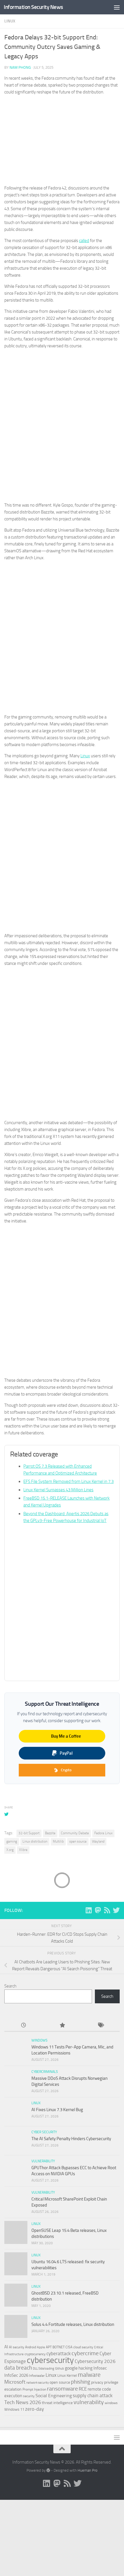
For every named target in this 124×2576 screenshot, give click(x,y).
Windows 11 (14, 2409)
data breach (18, 2368)
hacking (86, 2368)
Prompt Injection (34, 2389)
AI (6, 2347)
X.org (10, 1850)
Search (10, 1986)
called (84, 241)
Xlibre (23, 1850)
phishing (81, 2382)
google (71, 2368)
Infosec (100, 2368)
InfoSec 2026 (16, 2375)
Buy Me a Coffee (66, 1736)
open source (78, 1841)
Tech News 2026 (23, 2402)
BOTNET (59, 2347)
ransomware (62, 2389)
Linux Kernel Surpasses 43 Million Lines (58, 1490)
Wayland (98, 1841)
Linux (10, 21)
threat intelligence (57, 2403)
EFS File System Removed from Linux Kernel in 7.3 (68, 1481)
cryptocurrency (35, 2354)
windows (111, 2403)
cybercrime (85, 2353)
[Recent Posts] (24, 2026)
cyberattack (59, 2353)
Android (31, 2347)
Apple (41, 2347)
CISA (69, 2347)
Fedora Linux (103, 1833)
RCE (83, 2389)
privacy (97, 2382)
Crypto (66, 1770)
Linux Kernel (67, 2375)
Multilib (58, 1841)
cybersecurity (50, 2360)
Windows (40, 2040)
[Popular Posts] (62, 2026)
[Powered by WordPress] (48, 2470)
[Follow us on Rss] (107, 1910)
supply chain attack (93, 2395)
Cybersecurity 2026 (95, 2361)
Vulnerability (43, 2161)
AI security (17, 2347)
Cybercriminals (45, 2072)
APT (49, 2347)
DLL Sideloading (44, 2369)
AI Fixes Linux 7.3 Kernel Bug (57, 2110)
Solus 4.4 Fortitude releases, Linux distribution (73, 2324)
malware (89, 2375)
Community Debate (75, 1833)
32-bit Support (29, 1833)
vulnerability (89, 2402)
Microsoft (15, 2382)
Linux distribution (35, 1841)
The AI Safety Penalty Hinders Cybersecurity (71, 2139)
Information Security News (33, 7)
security (29, 2396)
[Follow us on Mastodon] (98, 1910)
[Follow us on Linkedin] (89, 1910)
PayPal (66, 1753)
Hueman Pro (88, 2470)
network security (37, 2383)
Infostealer (37, 2376)
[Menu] (117, 7)
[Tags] (100, 2026)
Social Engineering (54, 2396)
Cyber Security (44, 2132)
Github (60, 2369)
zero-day (34, 2409)
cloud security (83, 2347)
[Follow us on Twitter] (116, 1910)
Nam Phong (20, 67)
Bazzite (50, 1833)
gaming (12, 1841)
